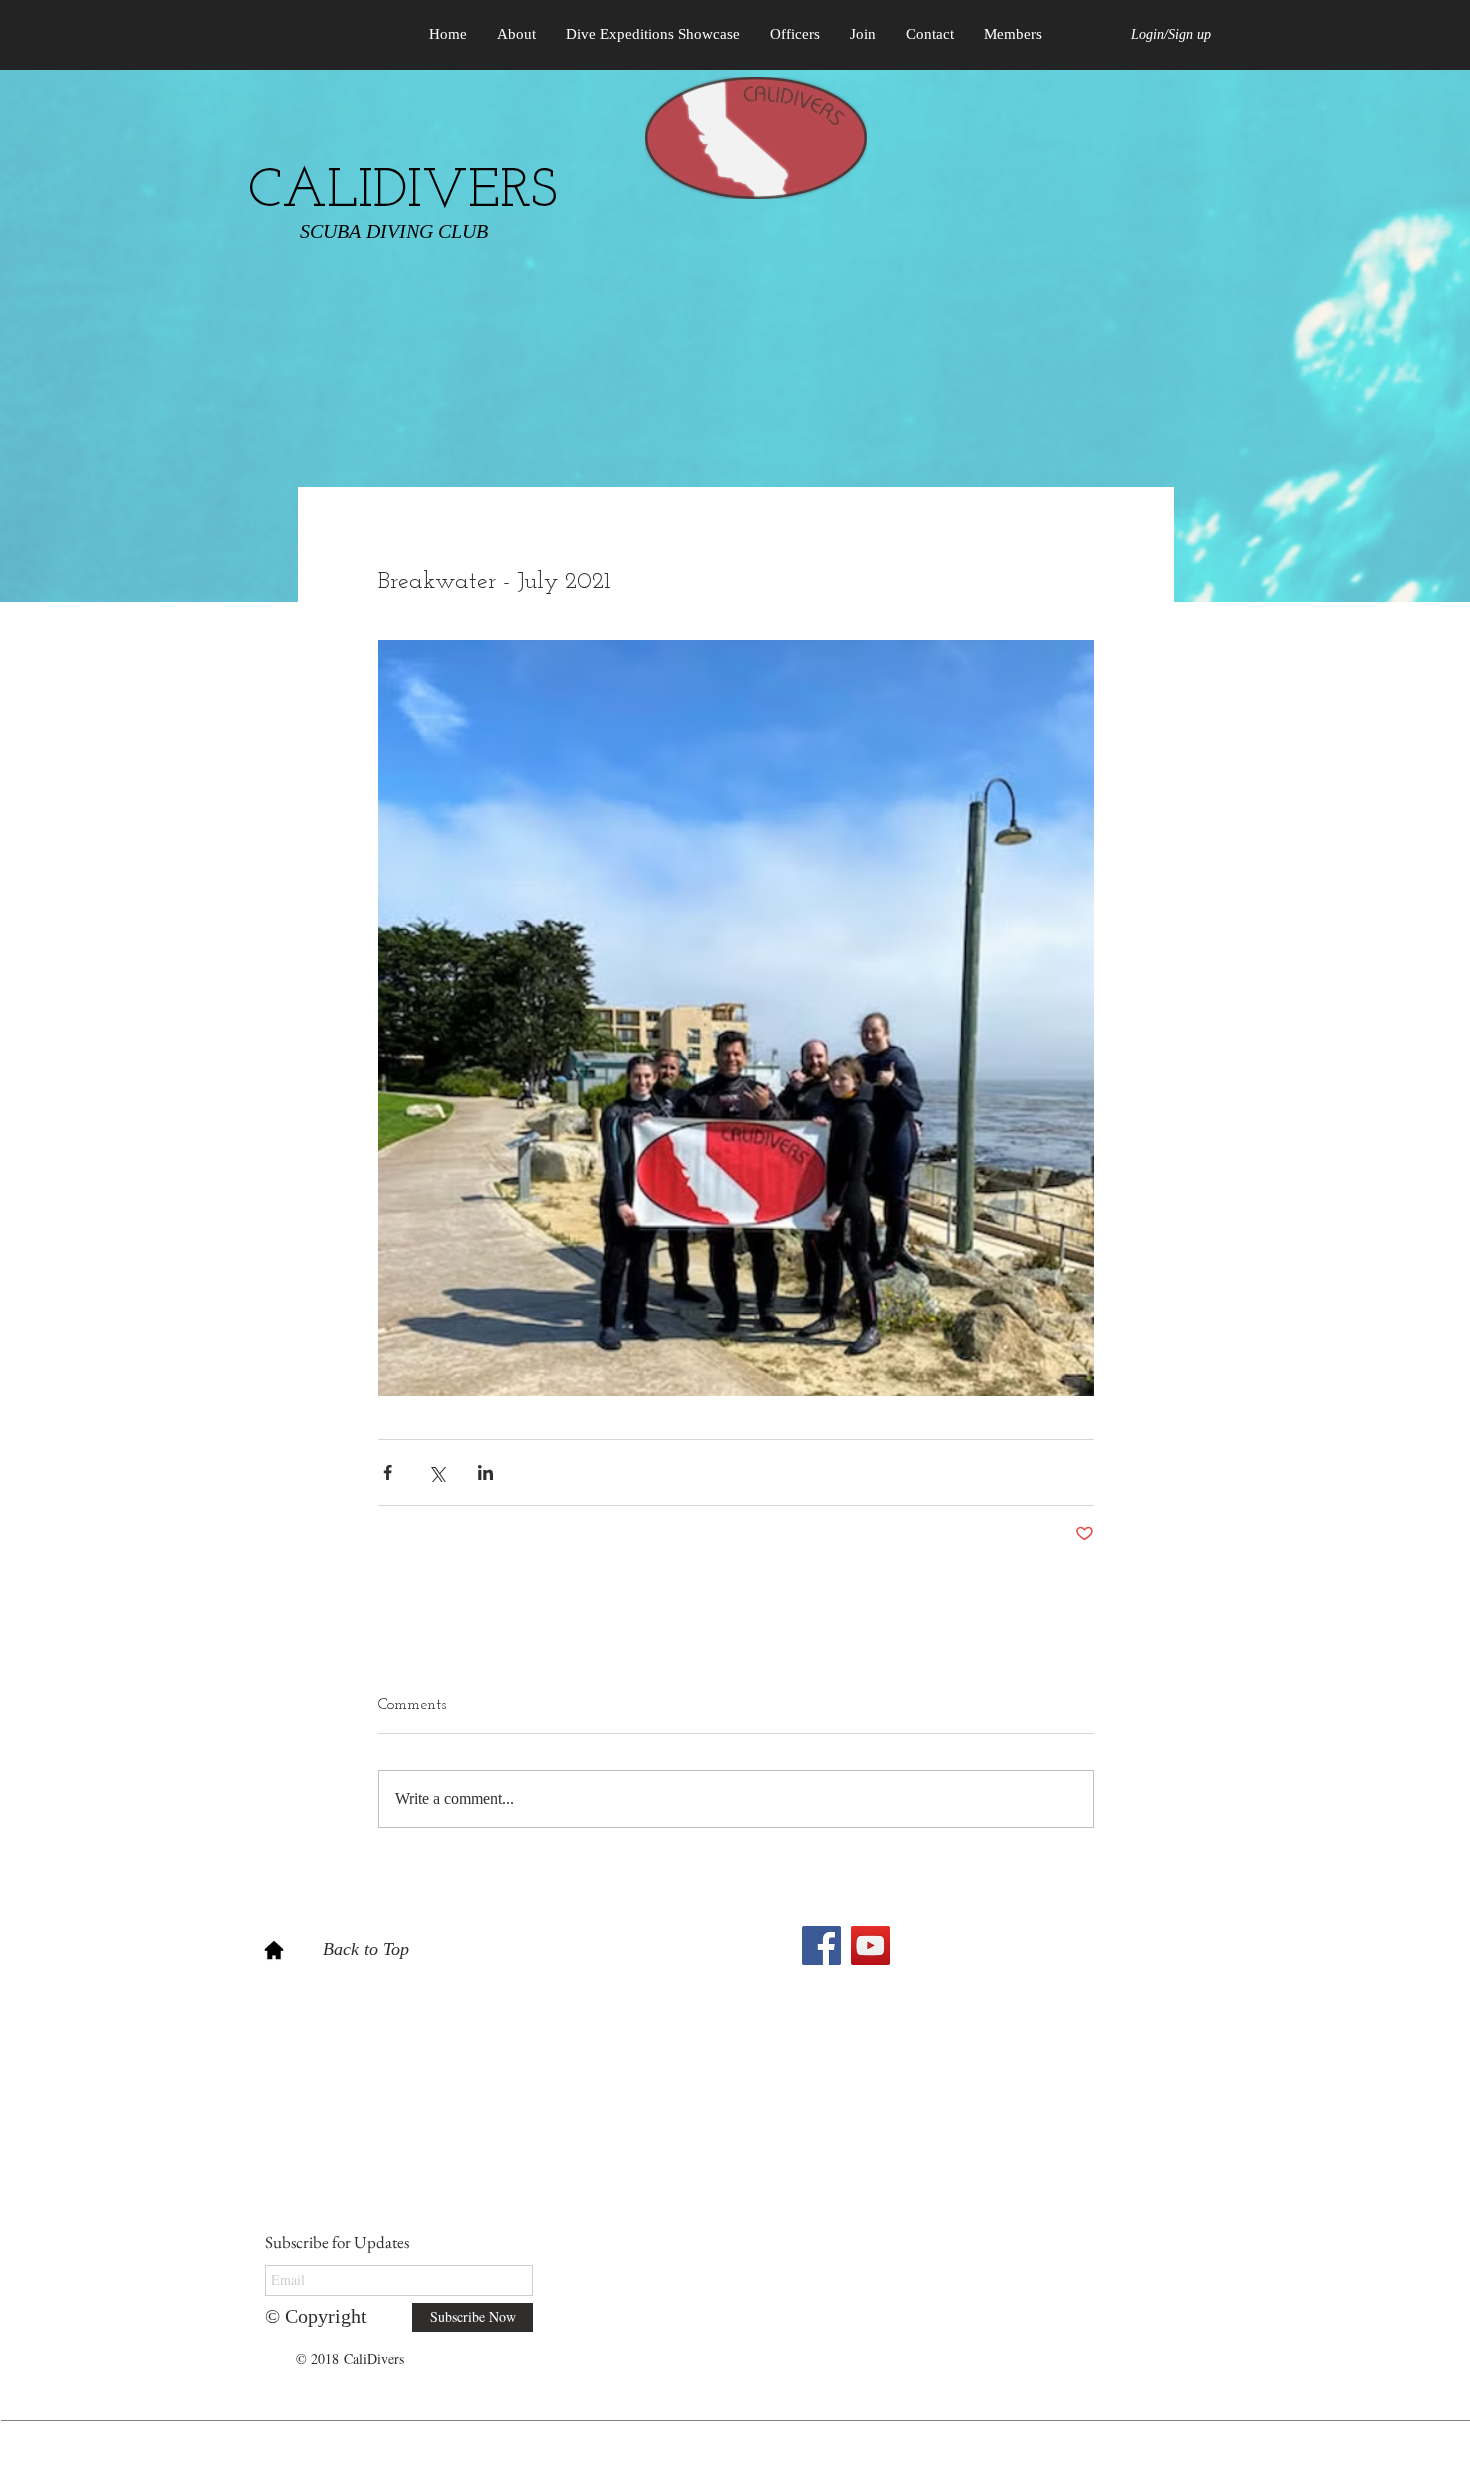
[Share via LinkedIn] (485, 1472)
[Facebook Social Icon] (821, 1945)
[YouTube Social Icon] (870, 1945)
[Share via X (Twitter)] (436, 1472)
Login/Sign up (1171, 34)
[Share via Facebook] (387, 1472)
